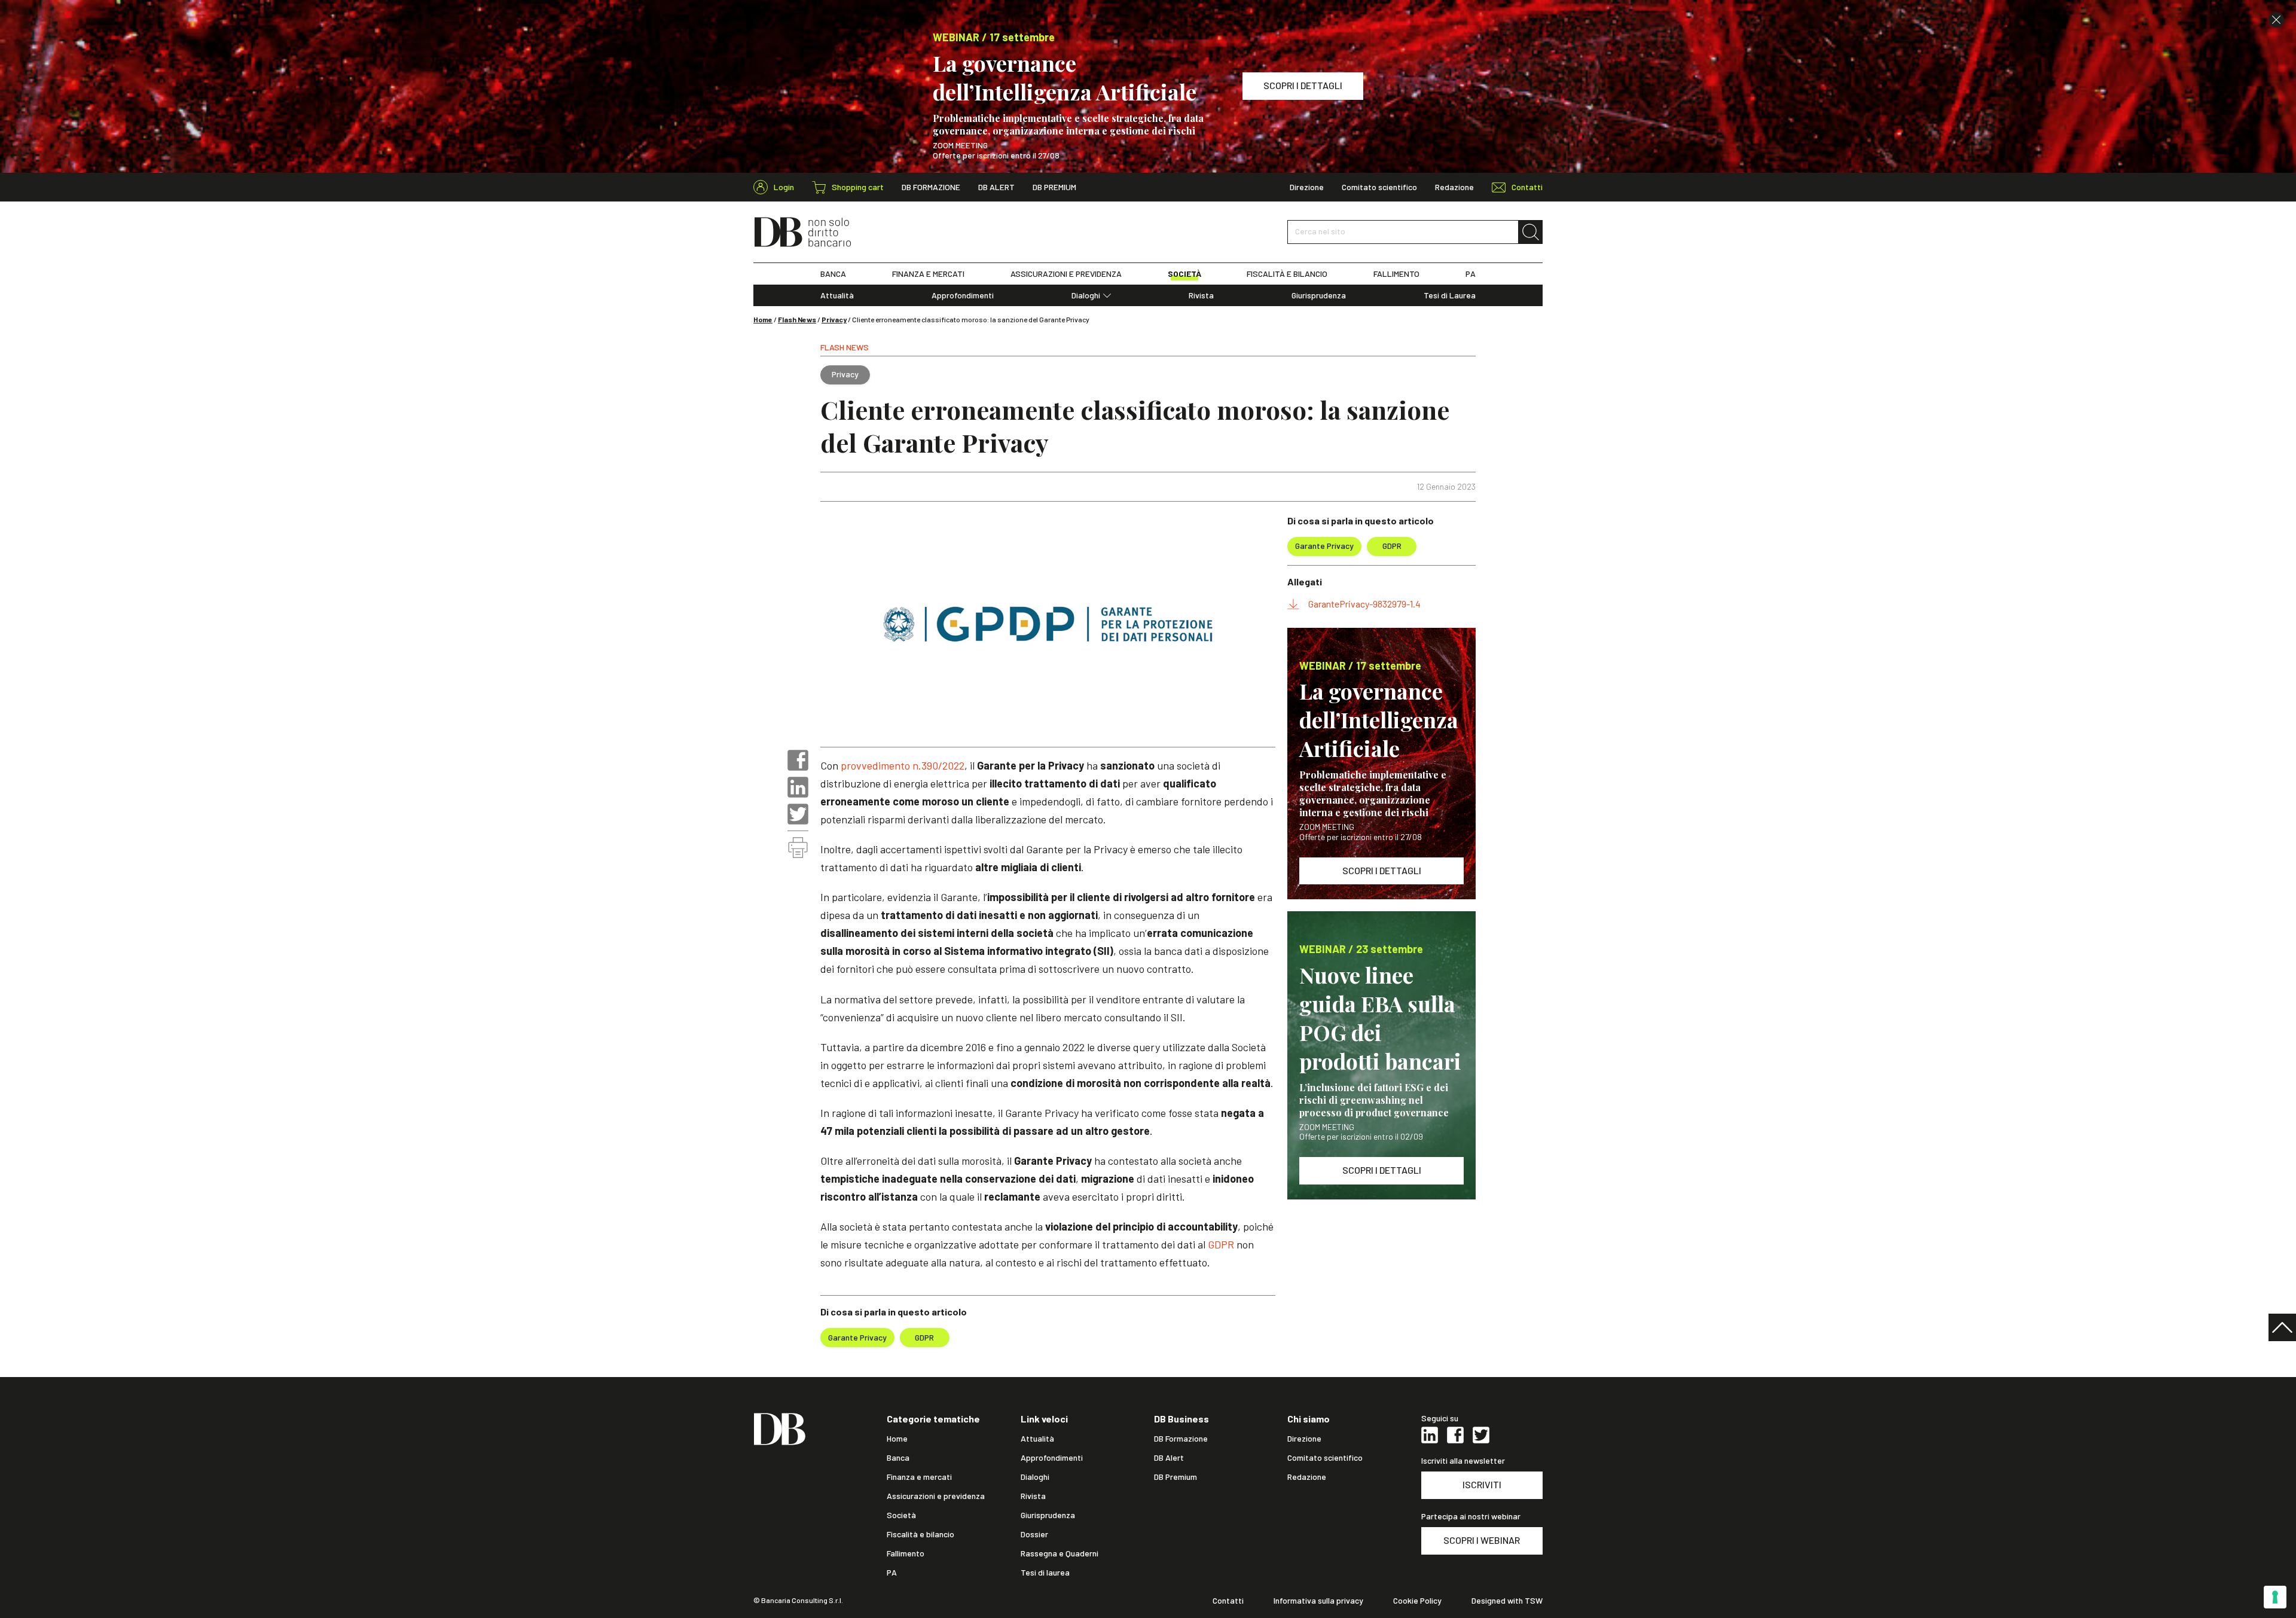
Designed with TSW (1507, 1601)
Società (901, 1515)
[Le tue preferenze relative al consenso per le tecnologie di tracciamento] (2275, 1597)
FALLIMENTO (1396, 274)
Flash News (797, 319)
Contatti (1228, 1601)
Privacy (834, 319)
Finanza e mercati (919, 1477)
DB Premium (1054, 187)
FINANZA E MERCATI (928, 274)
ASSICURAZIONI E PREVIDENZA (1066, 274)
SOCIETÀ (1184, 274)
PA (1471, 274)
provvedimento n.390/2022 (903, 765)
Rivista (1201, 295)
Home (763, 319)
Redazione (1454, 187)
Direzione (1307, 187)
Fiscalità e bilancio (920, 1534)
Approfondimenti (963, 295)
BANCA (833, 274)
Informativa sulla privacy (1318, 1601)
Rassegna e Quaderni (1060, 1553)
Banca (898, 1458)
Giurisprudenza (1319, 295)
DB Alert (996, 187)
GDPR (1221, 1244)
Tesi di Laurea (1450, 295)
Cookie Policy (1417, 1601)
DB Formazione (931, 187)
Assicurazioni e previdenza (936, 1496)
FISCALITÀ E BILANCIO (1287, 274)
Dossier (1034, 1534)
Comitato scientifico (1379, 187)
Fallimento (906, 1553)
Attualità (837, 295)
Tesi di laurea (1045, 1573)
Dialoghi (1086, 295)
